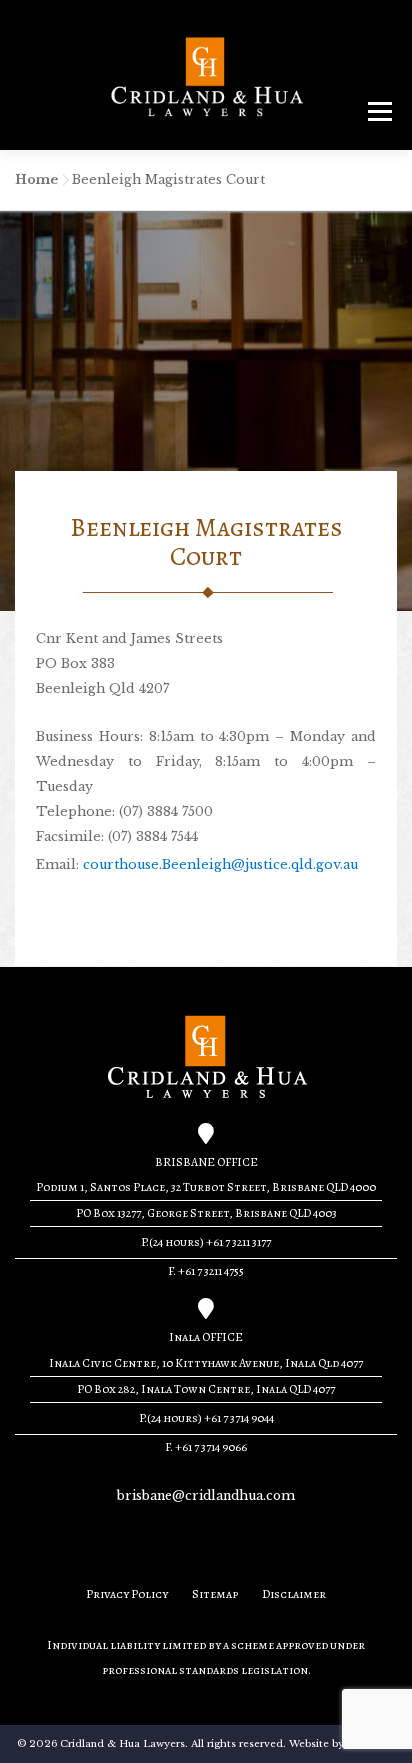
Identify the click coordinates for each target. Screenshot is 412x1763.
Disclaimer (294, 1594)
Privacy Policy (127, 1594)
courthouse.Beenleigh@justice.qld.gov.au (220, 864)
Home (36, 179)
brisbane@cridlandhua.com (206, 1495)
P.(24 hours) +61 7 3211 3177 (206, 1242)
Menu (379, 110)
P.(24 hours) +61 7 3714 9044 (206, 1418)
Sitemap (215, 1594)
